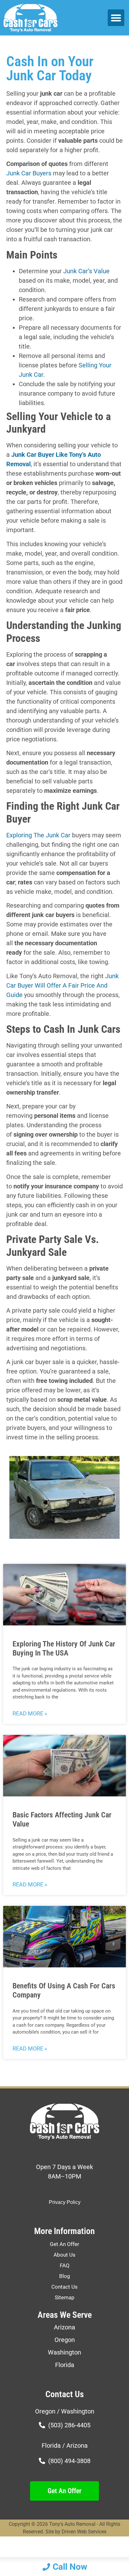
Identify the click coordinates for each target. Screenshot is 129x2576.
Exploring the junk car (38, 835)
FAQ (65, 2265)
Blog (65, 2276)
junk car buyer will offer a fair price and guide (62, 985)
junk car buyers (29, 173)
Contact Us (64, 2287)
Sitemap (65, 2297)
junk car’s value (86, 271)
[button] (116, 18)
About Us (64, 2255)
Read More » (30, 1713)
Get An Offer (64, 2244)
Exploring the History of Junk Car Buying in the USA (64, 1648)
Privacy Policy (65, 2202)
